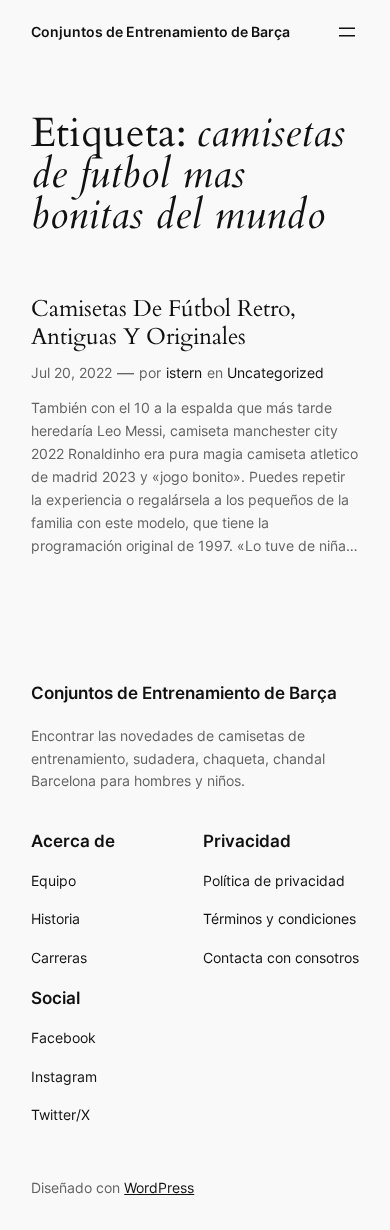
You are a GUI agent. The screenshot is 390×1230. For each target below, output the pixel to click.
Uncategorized (275, 372)
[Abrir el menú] (347, 32)
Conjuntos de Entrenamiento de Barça (160, 31)
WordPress (159, 1187)
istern (184, 372)
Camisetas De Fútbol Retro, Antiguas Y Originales (163, 322)
